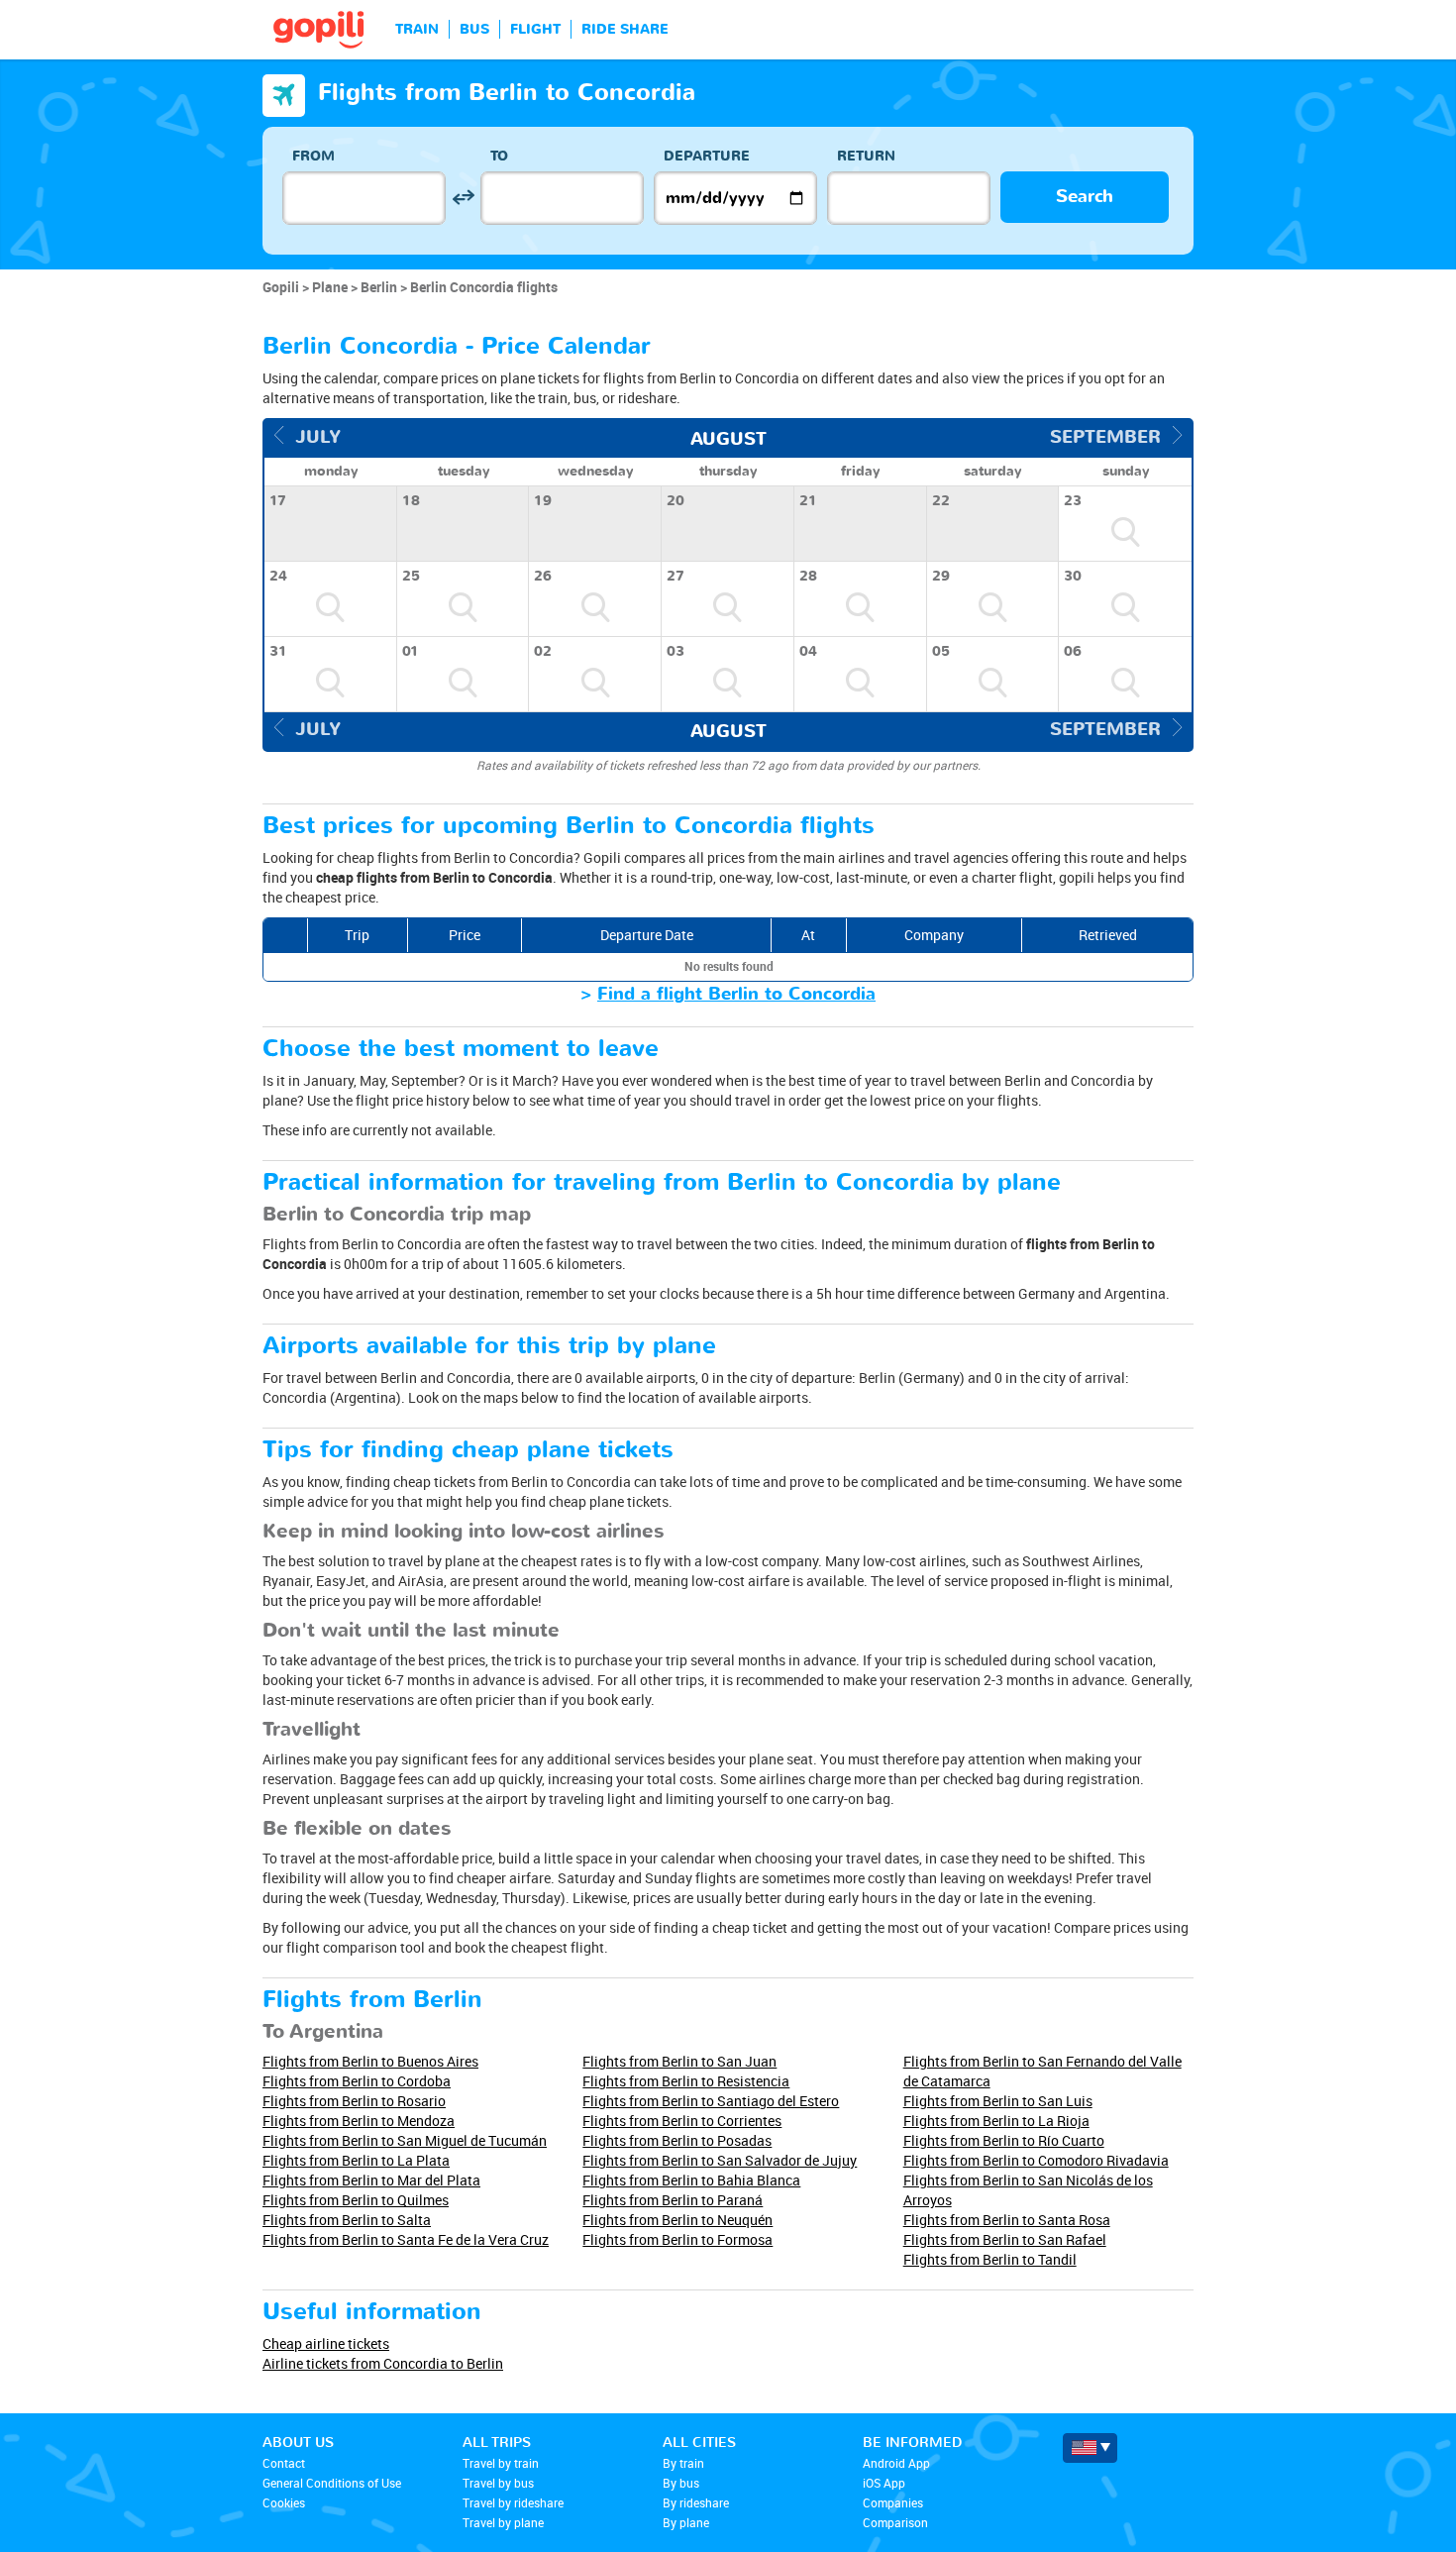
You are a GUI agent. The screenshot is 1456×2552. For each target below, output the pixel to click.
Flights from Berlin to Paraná (673, 2200)
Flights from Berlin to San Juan (679, 2061)
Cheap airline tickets (326, 2343)
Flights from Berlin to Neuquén (677, 2220)
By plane (686, 2522)
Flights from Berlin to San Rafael (1005, 2239)
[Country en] (1090, 2448)
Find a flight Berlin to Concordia (736, 994)
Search (1085, 197)
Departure (707, 156)
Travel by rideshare (513, 2502)
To (499, 156)
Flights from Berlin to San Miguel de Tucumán (405, 2140)
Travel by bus (498, 2483)
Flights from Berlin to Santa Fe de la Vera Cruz (406, 2239)
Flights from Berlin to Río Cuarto (1004, 2140)
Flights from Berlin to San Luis (998, 2101)
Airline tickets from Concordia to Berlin (383, 2363)
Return (866, 156)
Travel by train (501, 2463)
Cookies (284, 2502)
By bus (681, 2483)
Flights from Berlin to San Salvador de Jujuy (720, 2160)
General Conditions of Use (332, 2483)
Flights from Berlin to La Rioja (996, 2121)
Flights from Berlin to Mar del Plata (371, 2180)
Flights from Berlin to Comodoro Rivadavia (1036, 2160)
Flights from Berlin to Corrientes (682, 2121)
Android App (896, 2463)
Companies (893, 2502)
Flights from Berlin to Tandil (990, 2259)
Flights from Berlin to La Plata (356, 2160)
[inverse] (463, 198)
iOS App (884, 2483)
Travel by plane (503, 2522)
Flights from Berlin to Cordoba (357, 2081)
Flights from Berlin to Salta (347, 2220)
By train (683, 2463)
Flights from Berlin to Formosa (677, 2239)
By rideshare (696, 2502)
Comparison (895, 2522)
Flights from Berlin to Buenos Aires (370, 2061)
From (313, 156)
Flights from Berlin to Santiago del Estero (711, 2101)
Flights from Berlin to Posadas (677, 2140)
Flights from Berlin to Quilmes (356, 2200)
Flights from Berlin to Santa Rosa (1007, 2220)
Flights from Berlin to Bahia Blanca (691, 2180)
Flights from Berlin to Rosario (354, 2101)
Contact (284, 2463)
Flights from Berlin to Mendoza (359, 2121)
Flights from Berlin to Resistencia (686, 2081)
